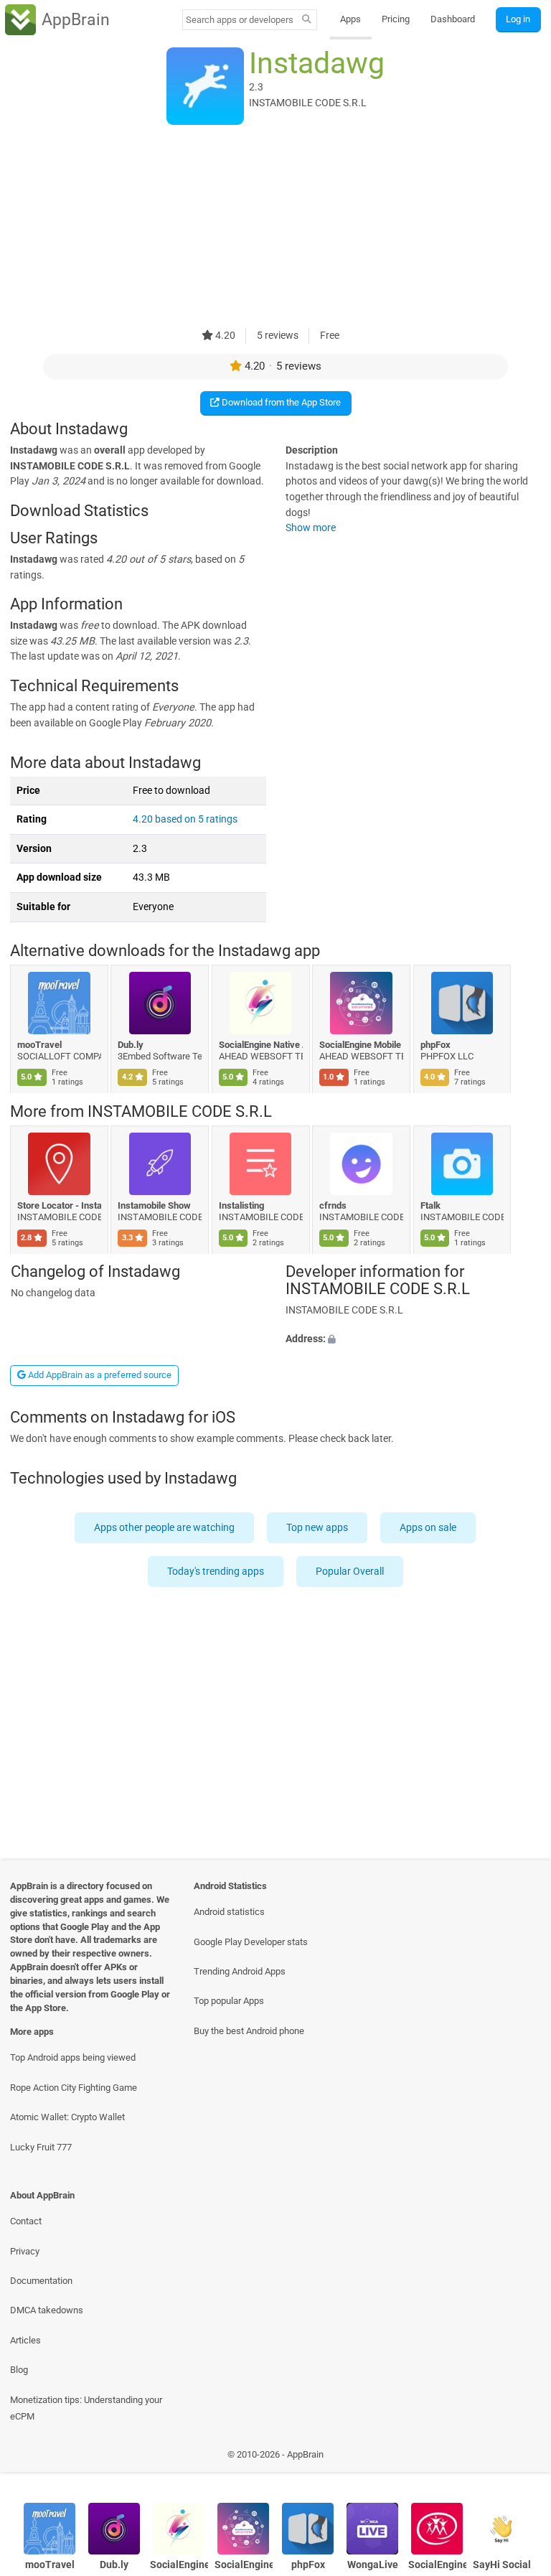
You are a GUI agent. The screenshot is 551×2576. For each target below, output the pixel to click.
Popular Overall (350, 1572)
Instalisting (241, 1205)
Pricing (396, 19)
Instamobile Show (155, 1205)
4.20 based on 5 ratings (185, 819)
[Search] (307, 20)
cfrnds (334, 1205)
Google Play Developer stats (251, 1942)
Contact (26, 2221)
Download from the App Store (280, 402)
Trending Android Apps (240, 1971)
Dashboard (453, 19)
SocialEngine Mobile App (437, 2565)
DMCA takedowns (47, 2310)
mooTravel (39, 1045)
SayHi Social (502, 2565)
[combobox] (240, 20)
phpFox (435, 1045)
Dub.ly (131, 1045)
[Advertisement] (275, 228)
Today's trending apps (216, 1572)
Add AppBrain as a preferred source (99, 1375)
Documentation (41, 2281)
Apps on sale (429, 1527)
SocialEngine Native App (261, 1045)
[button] (413, 1339)
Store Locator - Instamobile (59, 1205)
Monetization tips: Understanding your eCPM (86, 2408)
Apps (350, 19)
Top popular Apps (229, 2001)
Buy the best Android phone (249, 2031)
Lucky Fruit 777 (41, 2147)
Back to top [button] (519, 2458)
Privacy (25, 2251)
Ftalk (430, 1205)
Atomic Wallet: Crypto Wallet (67, 2117)
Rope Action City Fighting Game (74, 2088)
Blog (19, 2370)
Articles (25, 2340)
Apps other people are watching (165, 1527)
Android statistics (229, 1912)
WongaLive (373, 2565)
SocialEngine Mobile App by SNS (362, 1045)
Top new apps (318, 1527)
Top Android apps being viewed (73, 2057)
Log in (518, 19)
